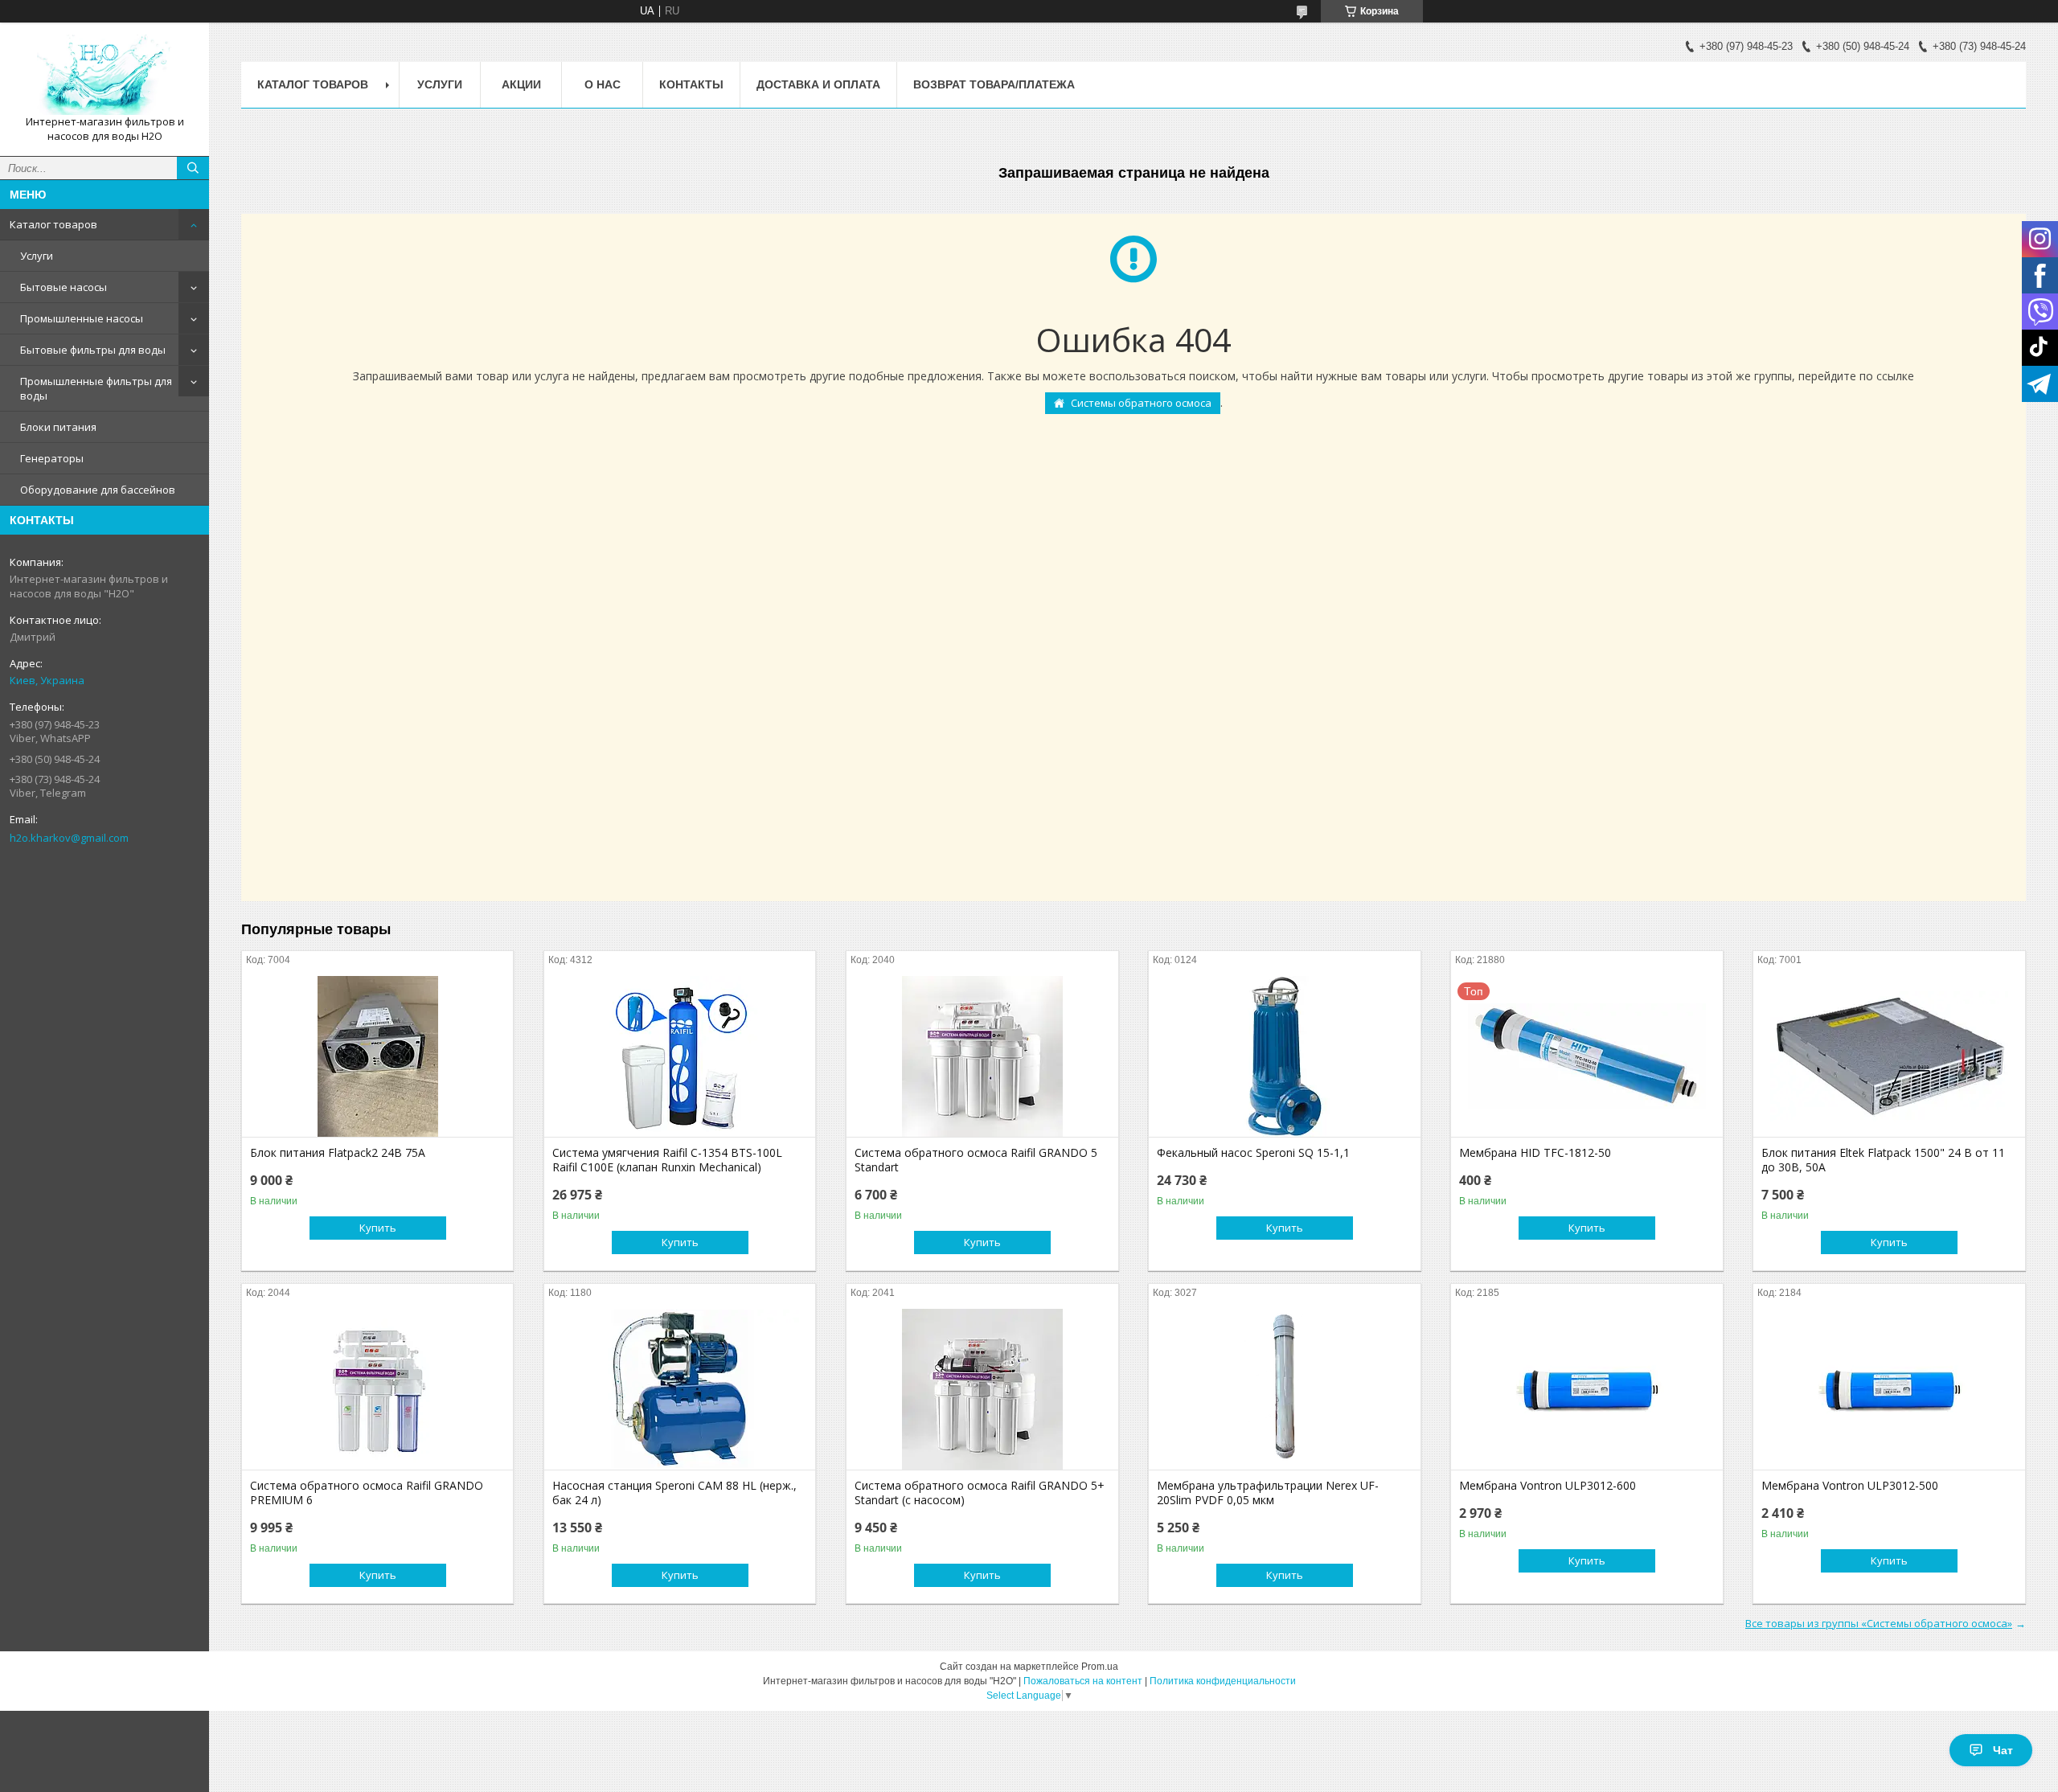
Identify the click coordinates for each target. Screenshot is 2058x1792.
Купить (378, 1228)
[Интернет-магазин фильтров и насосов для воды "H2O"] (105, 75)
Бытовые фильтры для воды (93, 350)
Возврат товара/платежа (994, 84)
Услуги (37, 256)
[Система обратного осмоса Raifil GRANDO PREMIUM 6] (377, 1389)
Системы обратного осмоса (1141, 403)
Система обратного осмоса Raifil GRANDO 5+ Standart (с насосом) (980, 1493)
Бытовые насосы (64, 287)
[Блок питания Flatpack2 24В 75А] (377, 1056)
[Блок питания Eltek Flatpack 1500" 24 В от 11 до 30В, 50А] (1889, 1056)
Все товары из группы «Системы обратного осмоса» (1879, 1623)
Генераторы (52, 458)
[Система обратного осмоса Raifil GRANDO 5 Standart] (982, 1056)
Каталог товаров (53, 224)
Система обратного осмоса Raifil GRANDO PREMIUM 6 (367, 1493)
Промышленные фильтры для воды (96, 388)
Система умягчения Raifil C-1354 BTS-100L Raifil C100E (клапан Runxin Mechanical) (667, 1160)
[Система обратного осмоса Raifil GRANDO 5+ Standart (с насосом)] (982, 1389)
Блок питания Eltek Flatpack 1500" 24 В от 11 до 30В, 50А (1883, 1160)
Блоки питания (58, 427)
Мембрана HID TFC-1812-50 (1535, 1153)
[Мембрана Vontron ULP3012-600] (1587, 1389)
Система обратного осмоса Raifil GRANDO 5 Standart (976, 1160)
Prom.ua (1100, 1667)
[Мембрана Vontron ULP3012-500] (1889, 1389)
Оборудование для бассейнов (98, 490)
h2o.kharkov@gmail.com (69, 838)
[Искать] (193, 168)
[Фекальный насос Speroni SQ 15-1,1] (1284, 1056)
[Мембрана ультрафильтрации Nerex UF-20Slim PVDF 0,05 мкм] (1284, 1389)
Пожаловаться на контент (1083, 1681)
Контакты (691, 84)
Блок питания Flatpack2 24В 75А (338, 1153)
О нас (603, 84)
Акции (521, 84)
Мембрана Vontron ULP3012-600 (1548, 1486)
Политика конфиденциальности (1223, 1681)
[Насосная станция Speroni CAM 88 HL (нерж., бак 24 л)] (680, 1389)
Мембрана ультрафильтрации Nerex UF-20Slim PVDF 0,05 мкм (1268, 1493)
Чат (2003, 1750)
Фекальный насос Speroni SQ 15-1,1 (1253, 1153)
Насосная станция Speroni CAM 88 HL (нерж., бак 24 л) (674, 1493)
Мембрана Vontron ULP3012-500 (1850, 1486)
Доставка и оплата (818, 84)
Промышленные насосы (82, 318)
